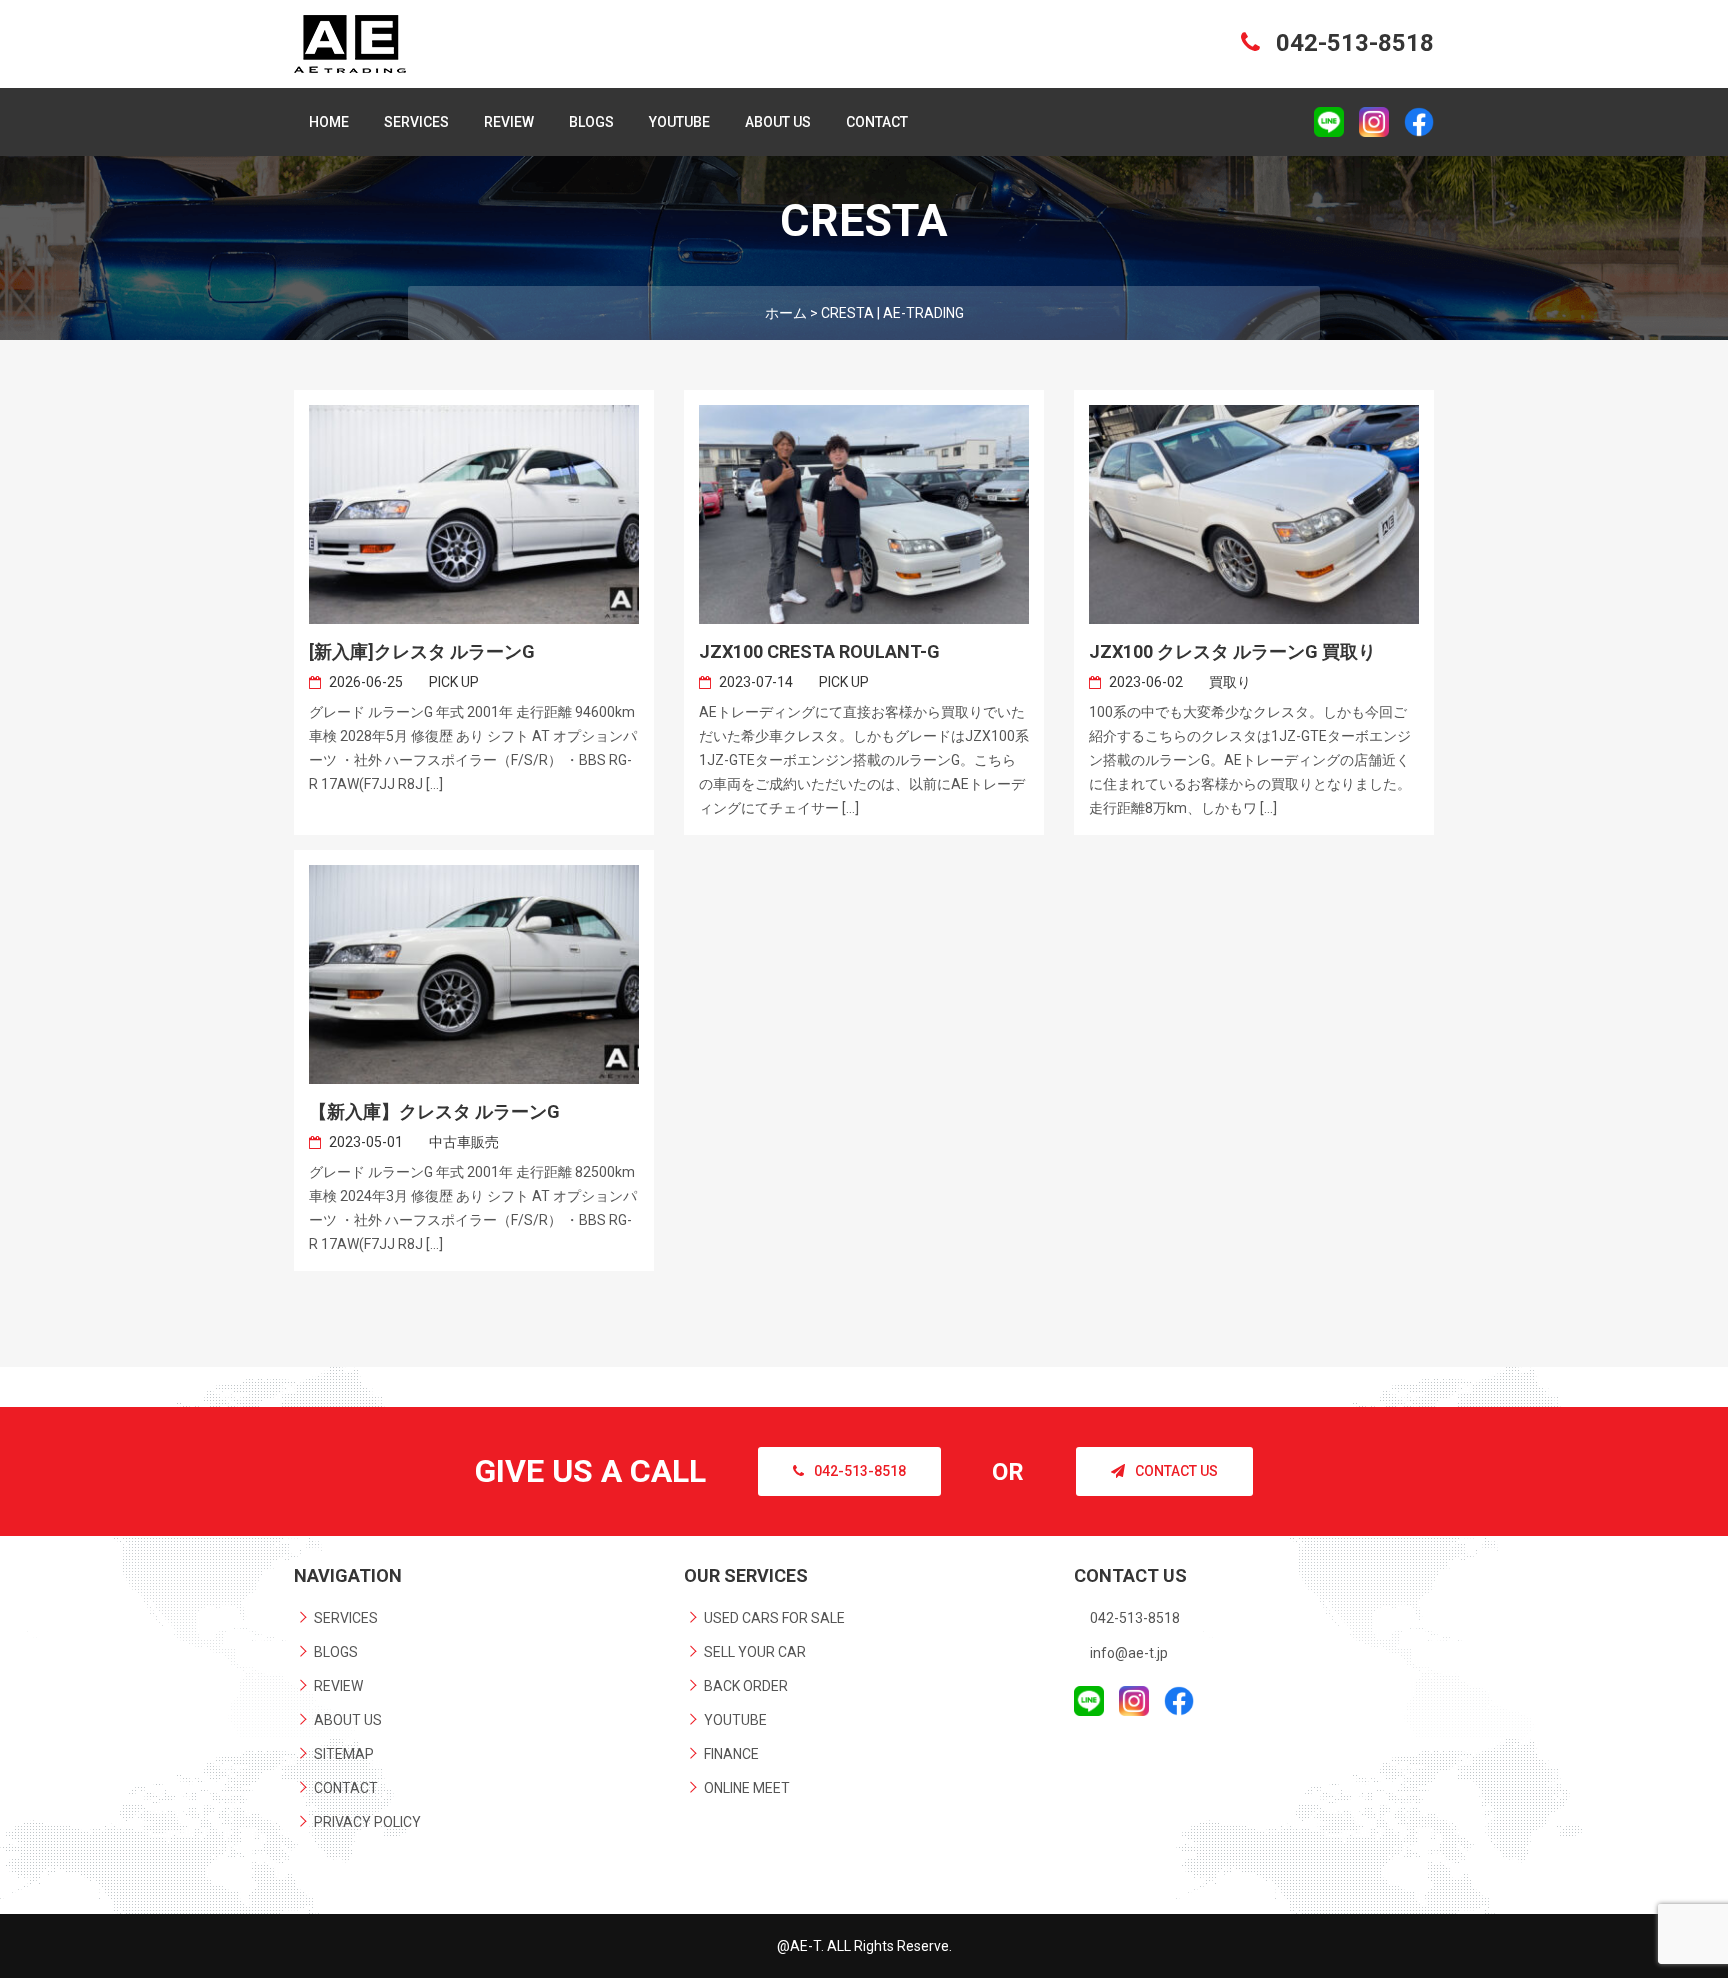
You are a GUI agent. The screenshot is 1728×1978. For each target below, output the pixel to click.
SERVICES (416, 122)
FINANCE (731, 1754)
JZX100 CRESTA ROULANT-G (819, 651)
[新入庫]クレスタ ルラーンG (422, 651)
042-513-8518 (1352, 43)
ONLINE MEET (747, 1788)
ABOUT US (778, 122)
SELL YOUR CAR (755, 1652)
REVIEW (509, 122)
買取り (1230, 682)
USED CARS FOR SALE (774, 1618)
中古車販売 (464, 1142)
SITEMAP (344, 1754)
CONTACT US (1176, 1471)
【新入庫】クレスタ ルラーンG (434, 1111)
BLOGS (591, 122)
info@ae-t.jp (1129, 1653)
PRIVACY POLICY (367, 1822)
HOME (329, 122)
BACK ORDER (746, 1686)
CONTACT (877, 122)
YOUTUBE (679, 122)
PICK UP (454, 682)
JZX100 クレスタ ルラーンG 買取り (1232, 651)
